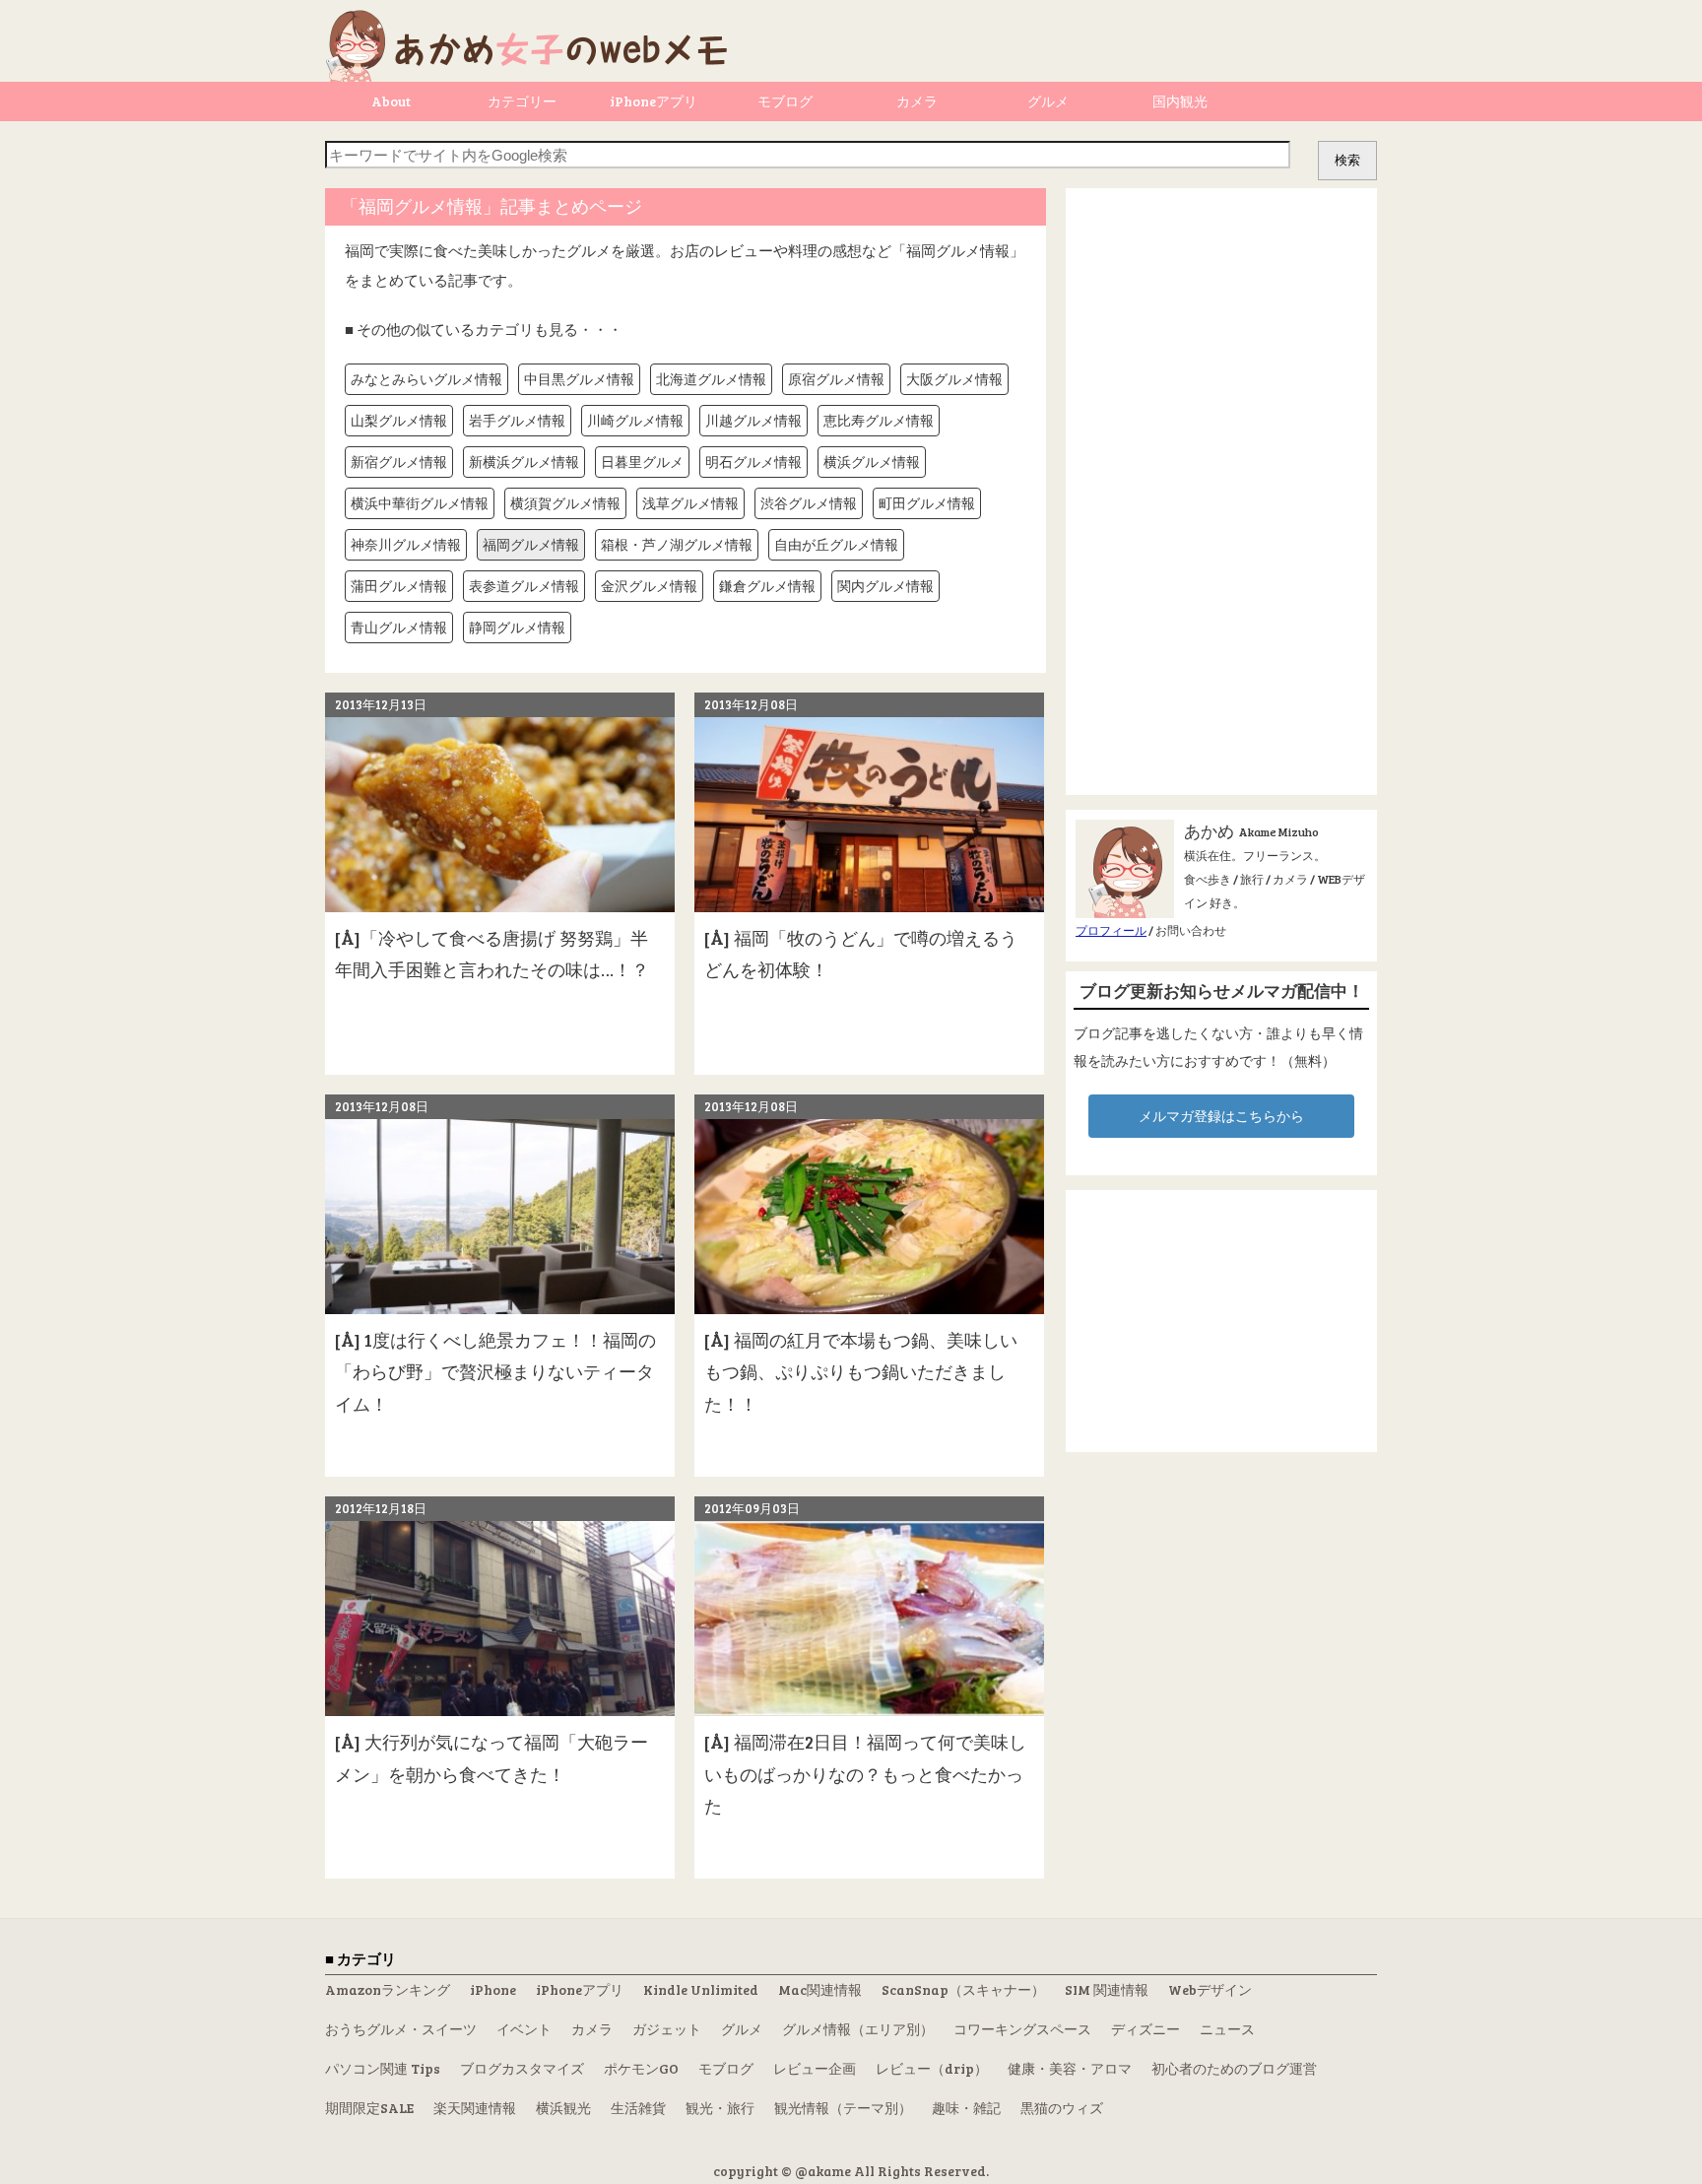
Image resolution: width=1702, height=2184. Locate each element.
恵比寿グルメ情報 (879, 420)
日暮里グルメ (642, 462)
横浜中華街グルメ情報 (420, 503)
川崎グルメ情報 (635, 420)
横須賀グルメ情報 (565, 503)
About (391, 101)
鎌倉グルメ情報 (767, 586)
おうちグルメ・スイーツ (401, 2029)
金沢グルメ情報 (649, 586)
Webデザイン (1210, 1989)
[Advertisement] (1221, 492)
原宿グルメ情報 (836, 379)
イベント (524, 2029)
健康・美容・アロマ (1070, 2068)
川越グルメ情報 (753, 420)
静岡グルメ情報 (517, 627)
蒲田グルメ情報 (399, 586)
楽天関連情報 (475, 2108)
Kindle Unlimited (701, 1989)
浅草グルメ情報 (690, 503)
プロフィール (1111, 930)
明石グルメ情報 (753, 462)
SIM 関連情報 (1107, 1989)
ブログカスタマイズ (522, 2068)
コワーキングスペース (1022, 2029)
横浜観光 (563, 2108)
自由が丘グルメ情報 (836, 544)
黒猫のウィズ (1062, 2108)
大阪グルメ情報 (954, 379)
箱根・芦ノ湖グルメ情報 (677, 544)
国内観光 (1180, 101)
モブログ (785, 101)
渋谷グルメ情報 (809, 503)
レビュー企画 (815, 2068)
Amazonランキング (388, 1989)
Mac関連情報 (820, 1989)
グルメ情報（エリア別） (858, 2029)
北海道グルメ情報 (711, 379)
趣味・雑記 (966, 2108)
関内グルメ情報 (885, 586)
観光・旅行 (720, 2108)
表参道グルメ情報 (524, 586)
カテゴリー (522, 101)
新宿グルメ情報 (399, 462)
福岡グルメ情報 (531, 544)
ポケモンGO (641, 2068)
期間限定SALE (369, 2108)
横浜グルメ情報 (872, 462)
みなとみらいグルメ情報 (426, 379)
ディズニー (1146, 2029)
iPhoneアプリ (654, 101)
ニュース (1227, 2029)
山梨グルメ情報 (399, 420)
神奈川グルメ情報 (406, 544)
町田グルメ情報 (927, 503)
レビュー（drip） (932, 2068)
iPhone (493, 1989)
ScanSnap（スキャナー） (963, 1989)
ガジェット (667, 2029)
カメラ (917, 101)
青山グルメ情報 (399, 627)
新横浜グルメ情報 (524, 462)
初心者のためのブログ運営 (1234, 2068)
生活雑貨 (638, 2108)
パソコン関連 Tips (383, 2068)
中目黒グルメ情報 (579, 379)
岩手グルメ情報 (517, 420)
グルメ (1048, 101)
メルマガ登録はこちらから (1221, 1116)
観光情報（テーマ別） (843, 2108)
